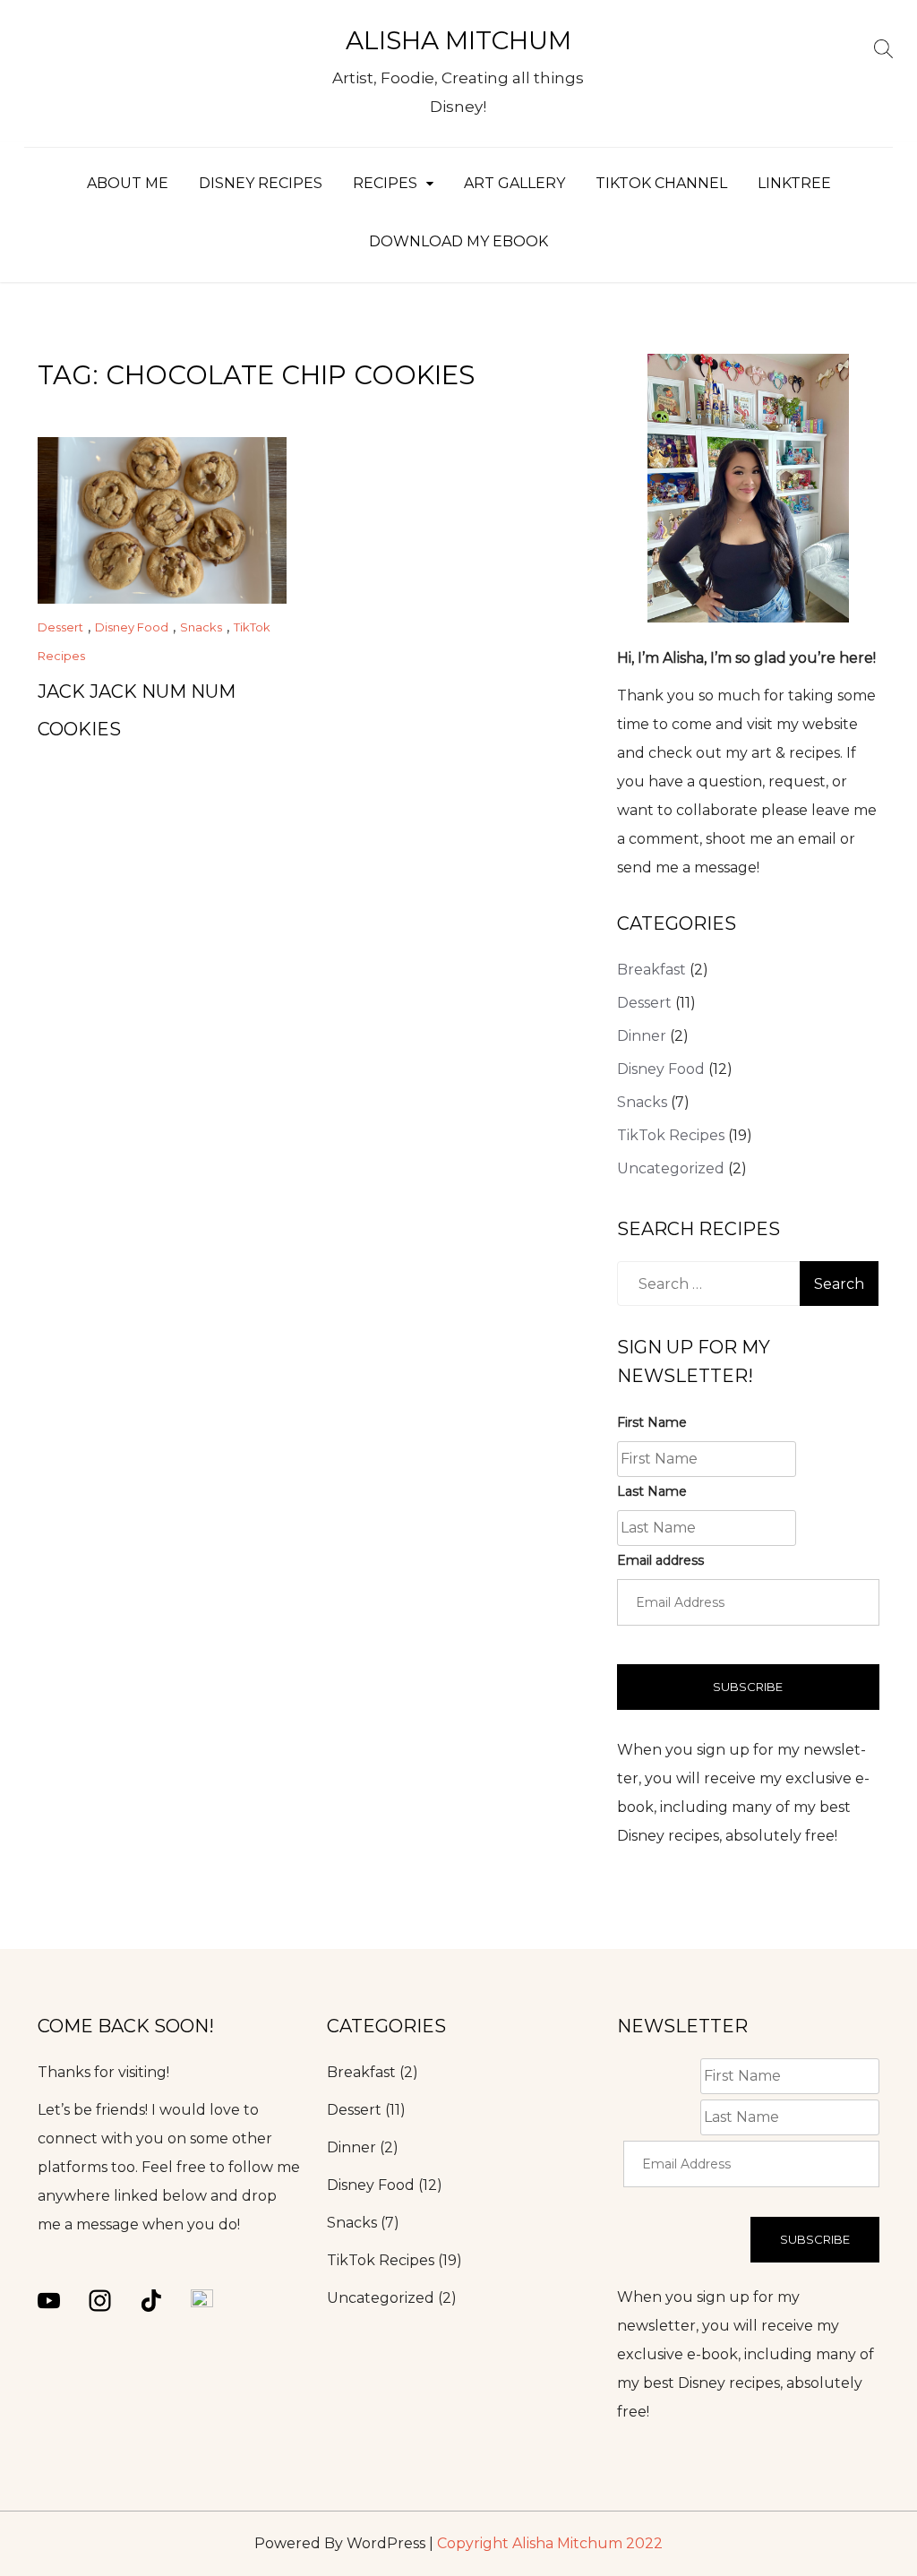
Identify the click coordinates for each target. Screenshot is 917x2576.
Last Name (652, 1491)
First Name (652, 1422)
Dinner (642, 1036)
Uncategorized (671, 1168)
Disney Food (132, 627)
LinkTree (794, 183)
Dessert (60, 627)
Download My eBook (458, 241)
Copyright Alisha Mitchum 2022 (550, 2543)
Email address (660, 1560)
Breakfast (651, 970)
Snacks (201, 627)
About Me (128, 183)
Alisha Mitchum (458, 40)
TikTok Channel (661, 183)
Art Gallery (514, 183)
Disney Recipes (261, 183)
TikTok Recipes (671, 1135)
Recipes (385, 183)
